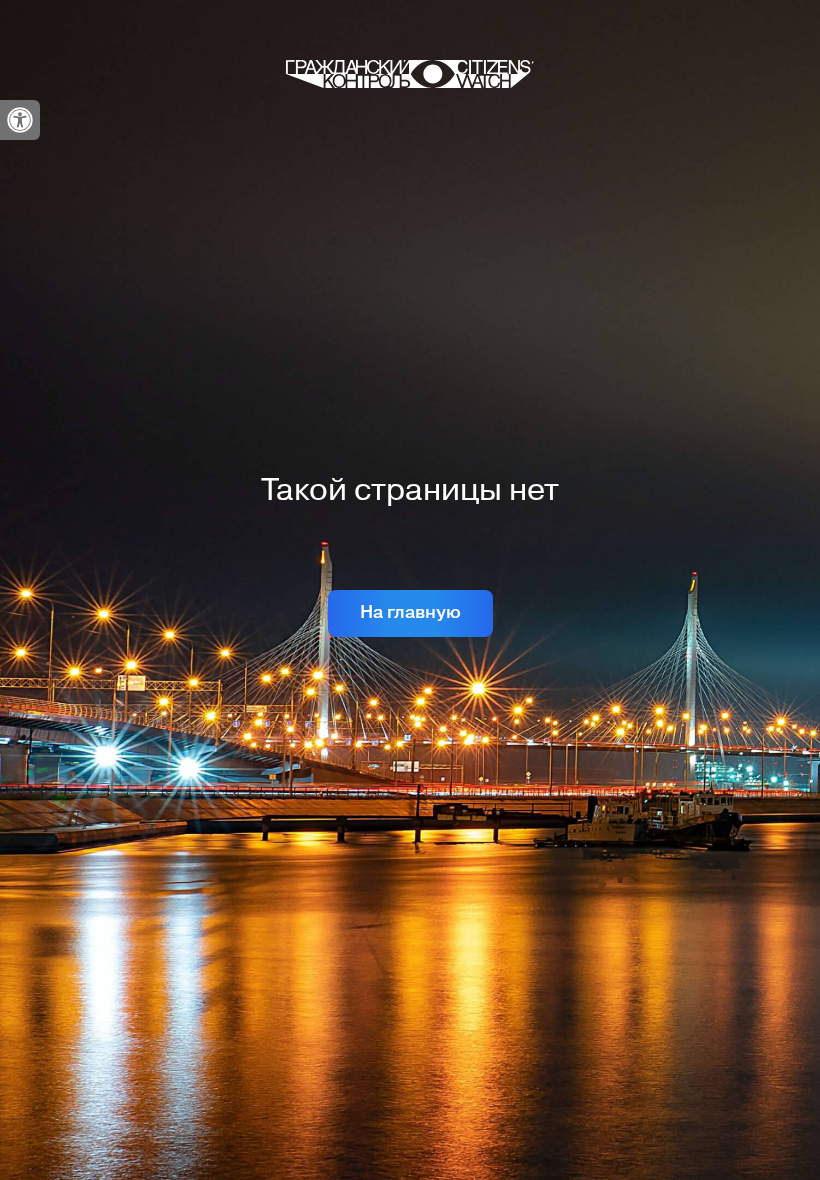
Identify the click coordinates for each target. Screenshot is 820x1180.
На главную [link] (410, 612)
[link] (20, 120)
